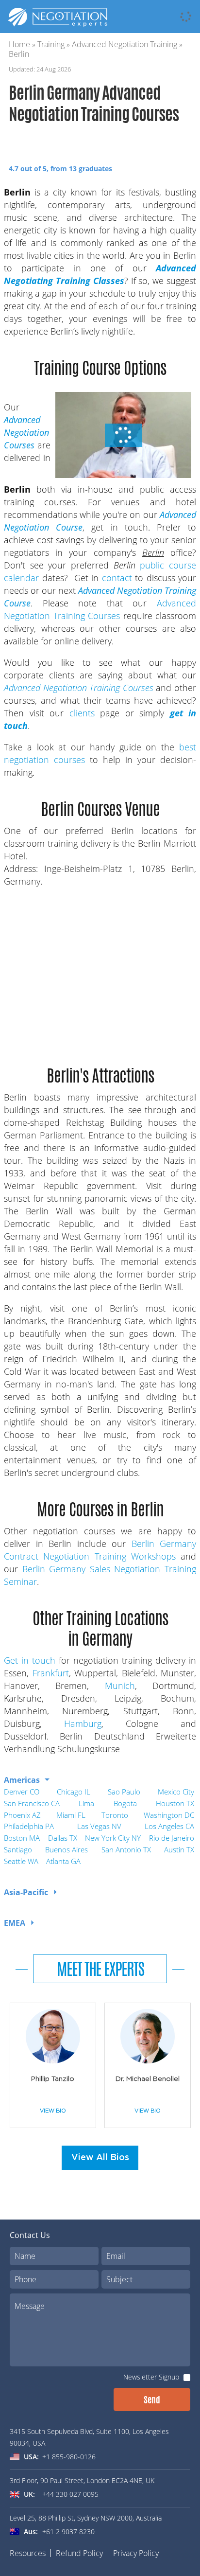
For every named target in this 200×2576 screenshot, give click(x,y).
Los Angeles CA (169, 1826)
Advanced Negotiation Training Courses (79, 688)
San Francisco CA (32, 1803)
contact (117, 578)
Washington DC (169, 1815)
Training (51, 44)
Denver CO (22, 1792)
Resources (28, 2553)
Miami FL (71, 1815)
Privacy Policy (136, 2553)
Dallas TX (63, 1838)
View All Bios (100, 2158)
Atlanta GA (63, 1861)
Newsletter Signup (151, 2377)
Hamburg (83, 1723)
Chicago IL (74, 1792)
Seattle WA (21, 1861)
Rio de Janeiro (172, 1838)
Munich (120, 1686)
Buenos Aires (67, 1849)
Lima (86, 1803)
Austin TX (179, 1849)
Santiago (18, 1849)
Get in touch (30, 1660)
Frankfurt (51, 1673)
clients (82, 713)
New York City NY (113, 1838)
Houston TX (175, 1803)
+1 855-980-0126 (69, 2457)
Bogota (125, 1803)
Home (19, 44)
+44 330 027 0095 (70, 2494)
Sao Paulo (124, 1792)
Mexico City (176, 1792)
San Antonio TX (126, 1849)
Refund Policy (79, 2553)
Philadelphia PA (29, 1826)
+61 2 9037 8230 (68, 2532)
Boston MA (22, 1838)
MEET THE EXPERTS (100, 1969)
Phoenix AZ (22, 1815)
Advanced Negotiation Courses (26, 432)
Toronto (115, 1815)
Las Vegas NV (99, 1826)
